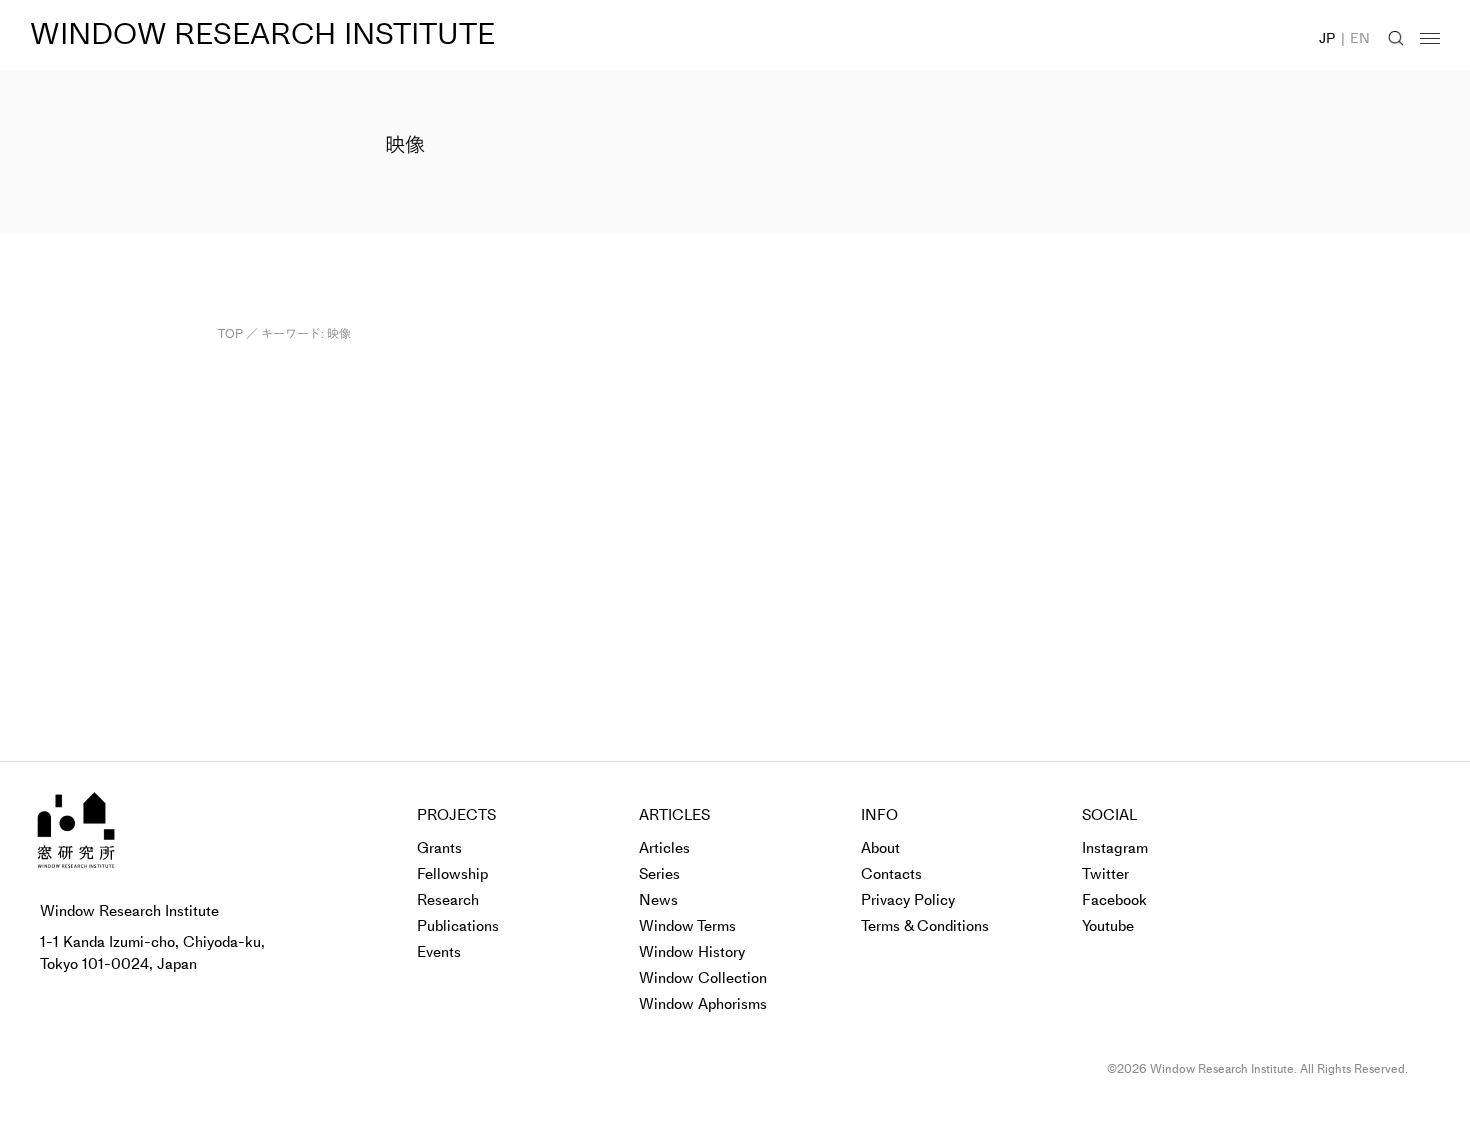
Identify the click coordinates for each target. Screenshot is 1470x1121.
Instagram (1115, 848)
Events (439, 952)
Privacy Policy (908, 900)
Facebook (1114, 900)
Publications (458, 926)
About (880, 848)
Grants (439, 848)
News (658, 900)
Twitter (1105, 874)
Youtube (1108, 926)
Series (659, 874)
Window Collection (703, 978)
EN (1360, 38)
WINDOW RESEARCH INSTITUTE (262, 34)
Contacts (891, 874)
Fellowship (452, 874)
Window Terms (687, 926)
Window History (692, 952)
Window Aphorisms (703, 1004)
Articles (664, 848)
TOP (230, 334)
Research (448, 900)
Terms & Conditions (925, 926)
